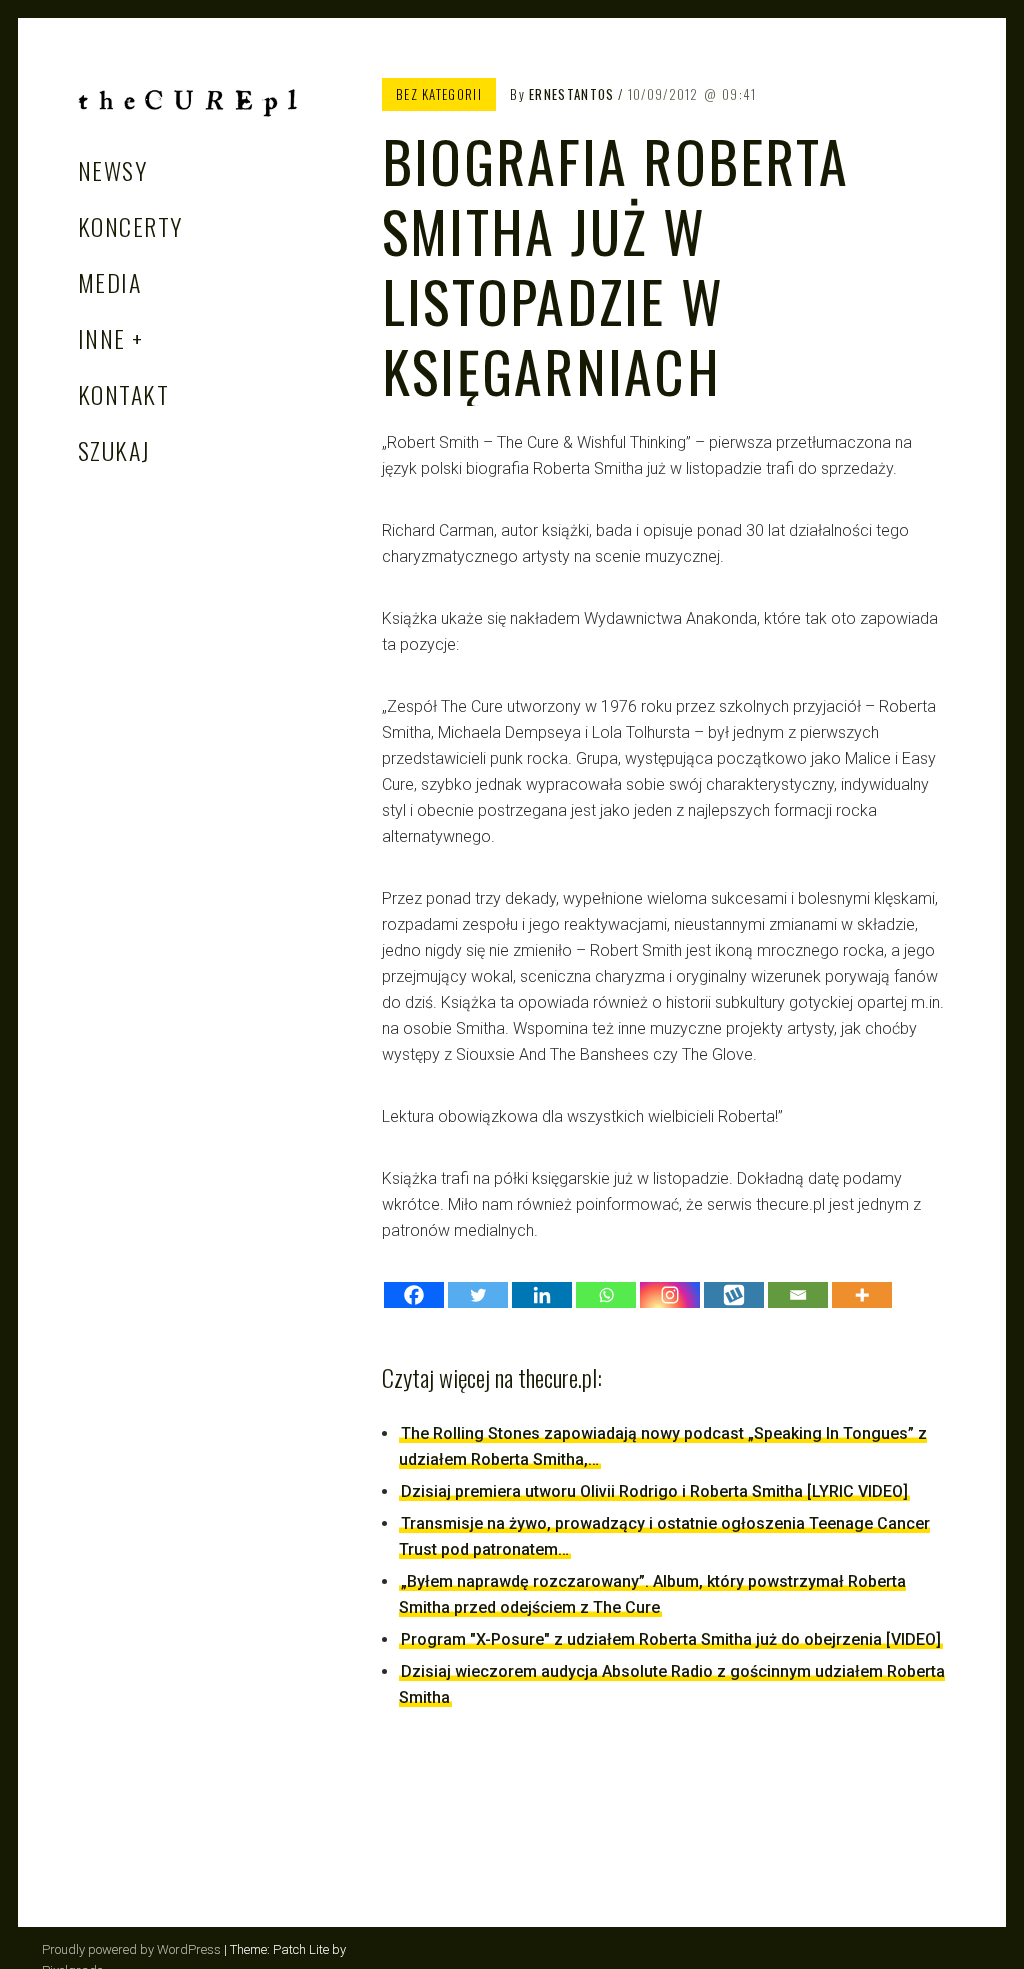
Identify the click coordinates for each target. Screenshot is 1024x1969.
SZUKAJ (114, 450)
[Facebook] (414, 1295)
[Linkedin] (542, 1295)
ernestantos (571, 94)
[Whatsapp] (606, 1295)
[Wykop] (734, 1295)
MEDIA (109, 282)
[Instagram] (670, 1295)
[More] (862, 1295)
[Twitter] (478, 1295)
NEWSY (112, 170)
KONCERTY (130, 226)
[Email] (798, 1295)
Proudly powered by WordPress (131, 1949)
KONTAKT (123, 394)
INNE (102, 338)
